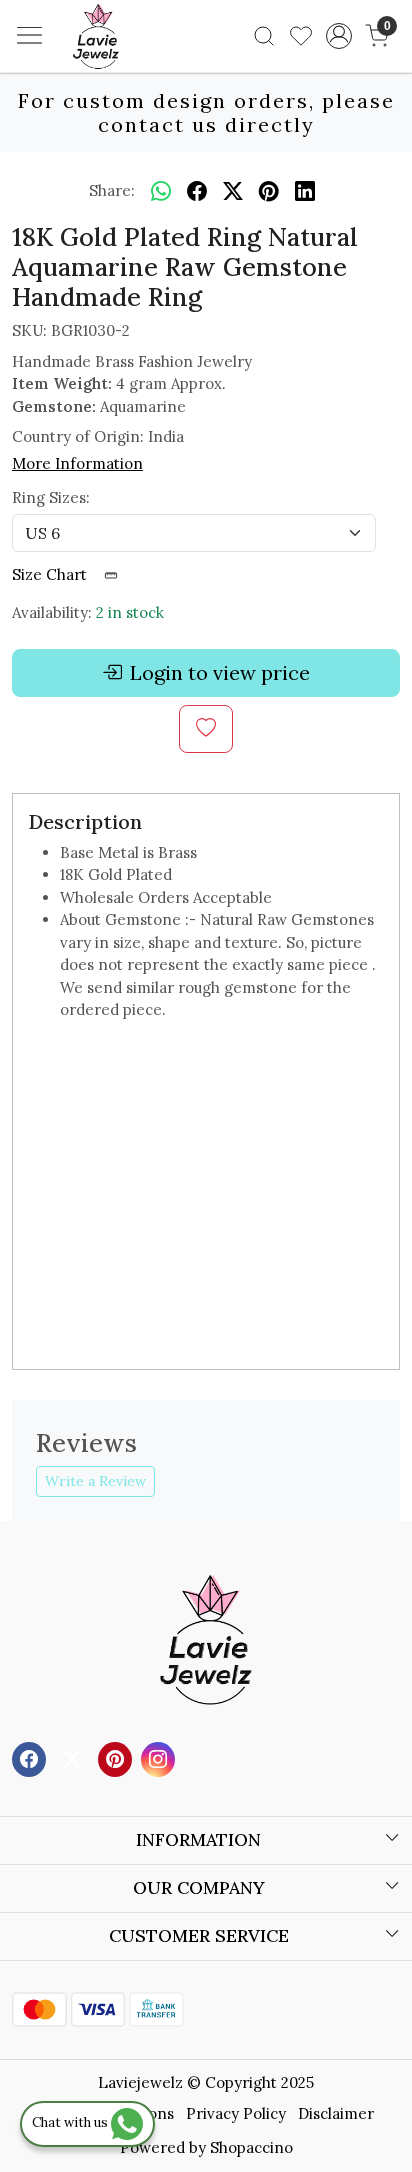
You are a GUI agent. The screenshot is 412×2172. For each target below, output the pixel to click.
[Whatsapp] (161, 191)
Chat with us (71, 2122)
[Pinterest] (117, 1757)
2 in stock (130, 612)
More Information (77, 463)
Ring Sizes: (51, 497)
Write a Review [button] (95, 1481)
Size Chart (51, 574)
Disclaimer (336, 2113)
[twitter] (233, 191)
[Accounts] (339, 36)
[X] (74, 1757)
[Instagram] (160, 1757)
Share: (112, 190)
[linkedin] (305, 191)
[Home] (126, 66)
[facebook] (197, 191)
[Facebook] (31, 1757)
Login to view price (220, 672)
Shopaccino (251, 2147)
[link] (264, 36)
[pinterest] (269, 191)
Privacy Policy (236, 2113)
